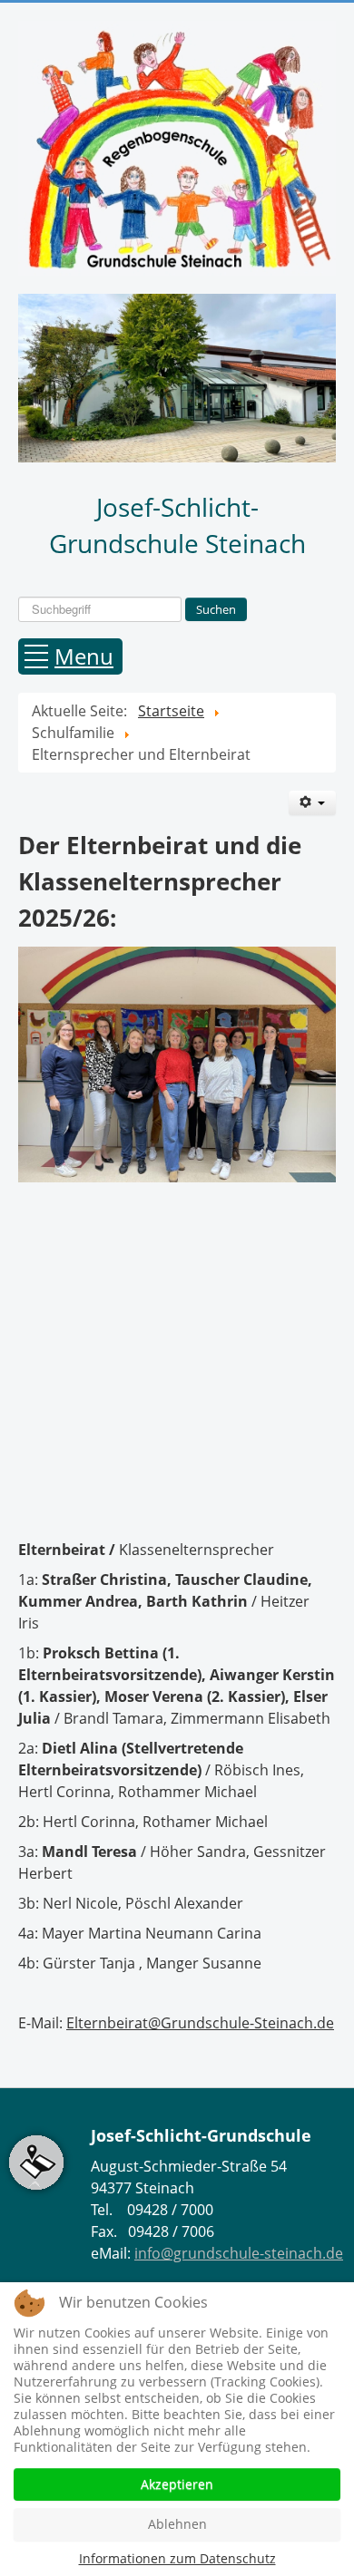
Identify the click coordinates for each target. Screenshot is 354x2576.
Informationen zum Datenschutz (177, 2558)
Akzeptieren (177, 2484)
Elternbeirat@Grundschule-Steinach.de (200, 2023)
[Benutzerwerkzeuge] (312, 803)
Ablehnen (177, 2524)
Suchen (216, 609)
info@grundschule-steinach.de (239, 2253)
